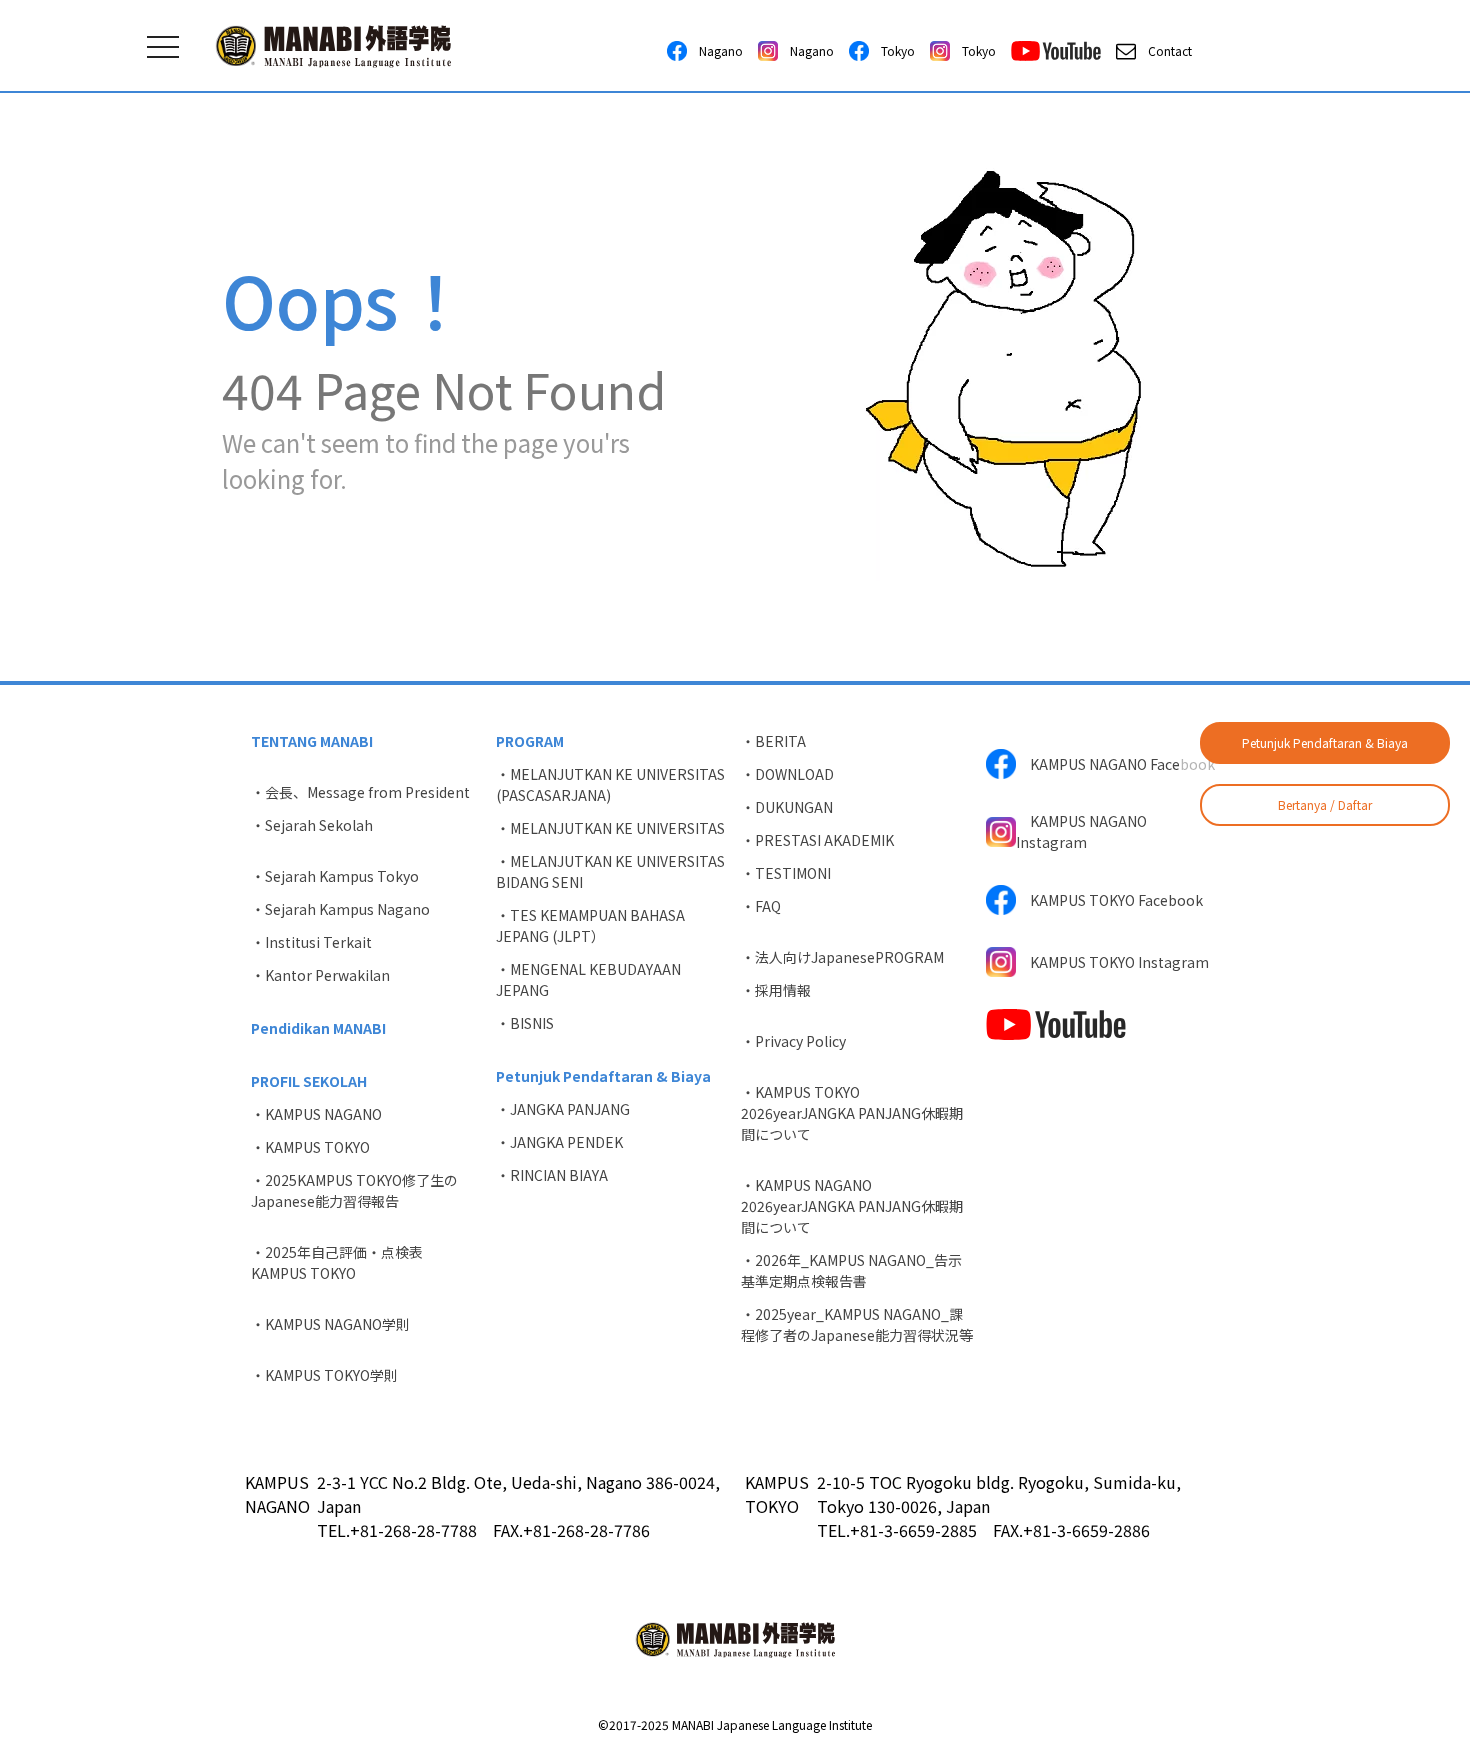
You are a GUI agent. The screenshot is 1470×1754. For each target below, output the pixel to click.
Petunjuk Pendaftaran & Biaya (1325, 742)
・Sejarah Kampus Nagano (340, 909)
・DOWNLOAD (787, 774)
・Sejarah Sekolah (312, 825)
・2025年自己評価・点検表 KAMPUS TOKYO (344, 1262)
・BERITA (773, 741)
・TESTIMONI (786, 873)
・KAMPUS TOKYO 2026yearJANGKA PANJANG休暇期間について (852, 1113)
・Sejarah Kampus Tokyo (335, 876)
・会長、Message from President (360, 792)
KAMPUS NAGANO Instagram (1081, 831)
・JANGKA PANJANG (563, 1109)
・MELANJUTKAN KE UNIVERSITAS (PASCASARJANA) (610, 784)
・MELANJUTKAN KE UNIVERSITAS (610, 828)
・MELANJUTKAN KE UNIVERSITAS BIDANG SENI (610, 871)
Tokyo (892, 50)
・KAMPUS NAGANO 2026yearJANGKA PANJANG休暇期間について (852, 1206)
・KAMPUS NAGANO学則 (330, 1324)
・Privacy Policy (793, 1041)
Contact (1164, 50)
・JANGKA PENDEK (559, 1142)
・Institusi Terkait (311, 942)
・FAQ (761, 906)
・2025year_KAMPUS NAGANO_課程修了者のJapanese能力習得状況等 (857, 1324)
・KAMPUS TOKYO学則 (324, 1375)
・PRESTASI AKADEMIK (817, 840)
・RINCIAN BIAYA (552, 1175)
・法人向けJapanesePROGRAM (842, 957)
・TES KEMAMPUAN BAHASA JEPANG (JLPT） (590, 925)
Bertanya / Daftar (1325, 804)
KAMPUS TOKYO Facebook (1109, 900)
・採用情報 (776, 990)
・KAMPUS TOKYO (310, 1147)
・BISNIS (525, 1023)
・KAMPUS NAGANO (316, 1114)
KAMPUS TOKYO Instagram (1112, 962)
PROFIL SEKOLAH (309, 1081)
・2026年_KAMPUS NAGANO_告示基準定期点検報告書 (851, 1270)
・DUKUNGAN (787, 807)
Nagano (715, 50)
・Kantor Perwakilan (320, 975)
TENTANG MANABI (312, 741)
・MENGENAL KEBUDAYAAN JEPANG (588, 979)
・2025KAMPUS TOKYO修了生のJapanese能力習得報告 (354, 1190)
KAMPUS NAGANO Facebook (1115, 764)
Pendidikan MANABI (318, 1028)
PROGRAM (530, 741)
